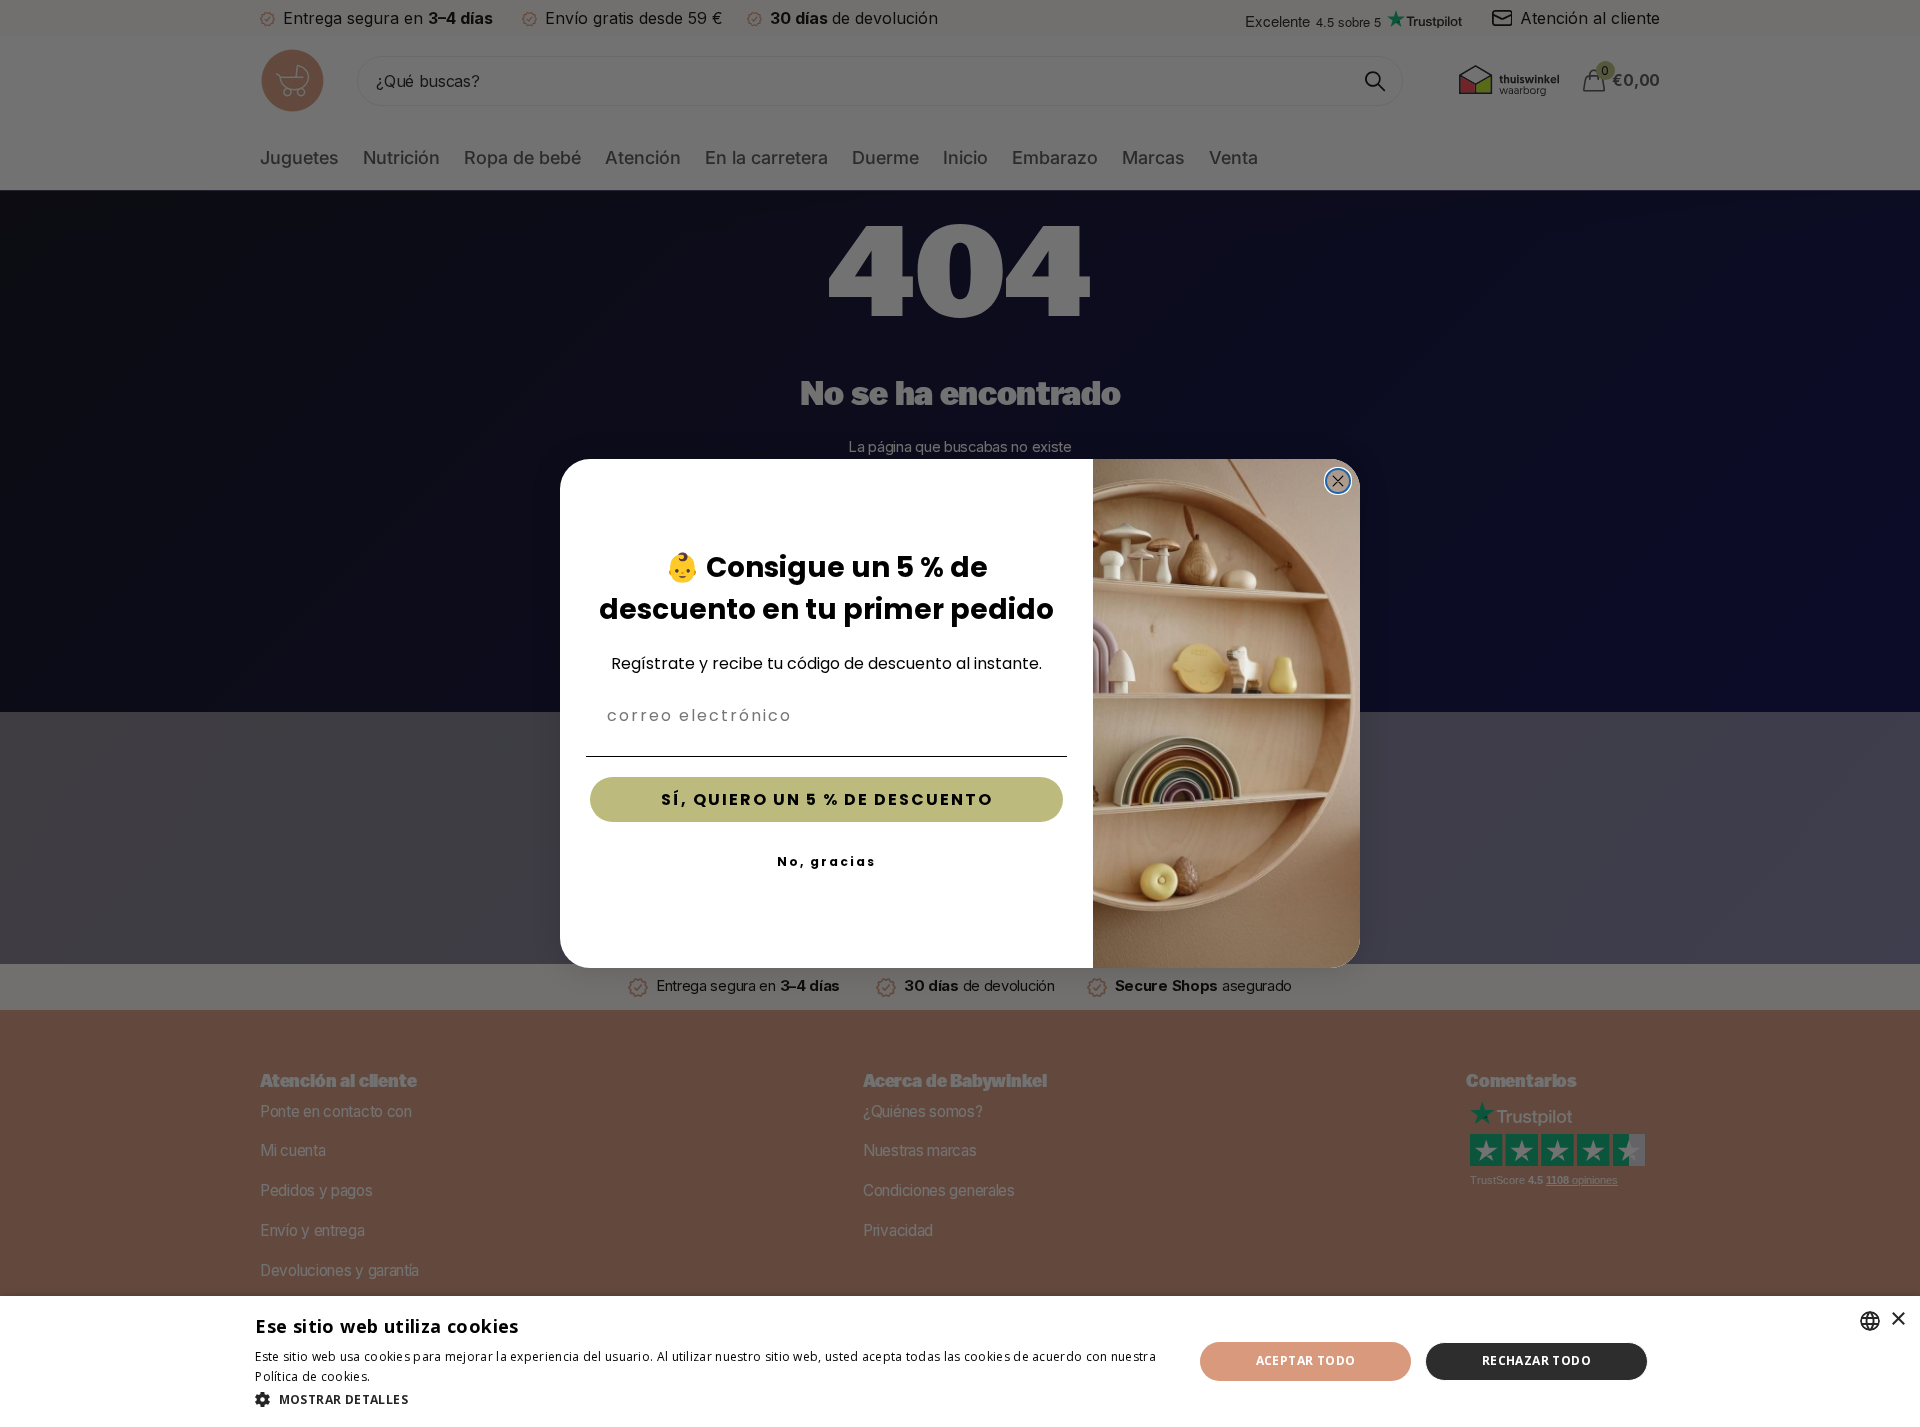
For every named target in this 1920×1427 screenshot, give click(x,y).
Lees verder (409, 1376)
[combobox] (1870, 1321)
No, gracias (826, 861)
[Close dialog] (1338, 481)
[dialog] (960, 1361)
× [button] (1897, 1319)
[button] (710, 1399)
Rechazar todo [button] (1536, 1360)
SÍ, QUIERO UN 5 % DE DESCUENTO (827, 799)
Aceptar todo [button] (1306, 1360)
